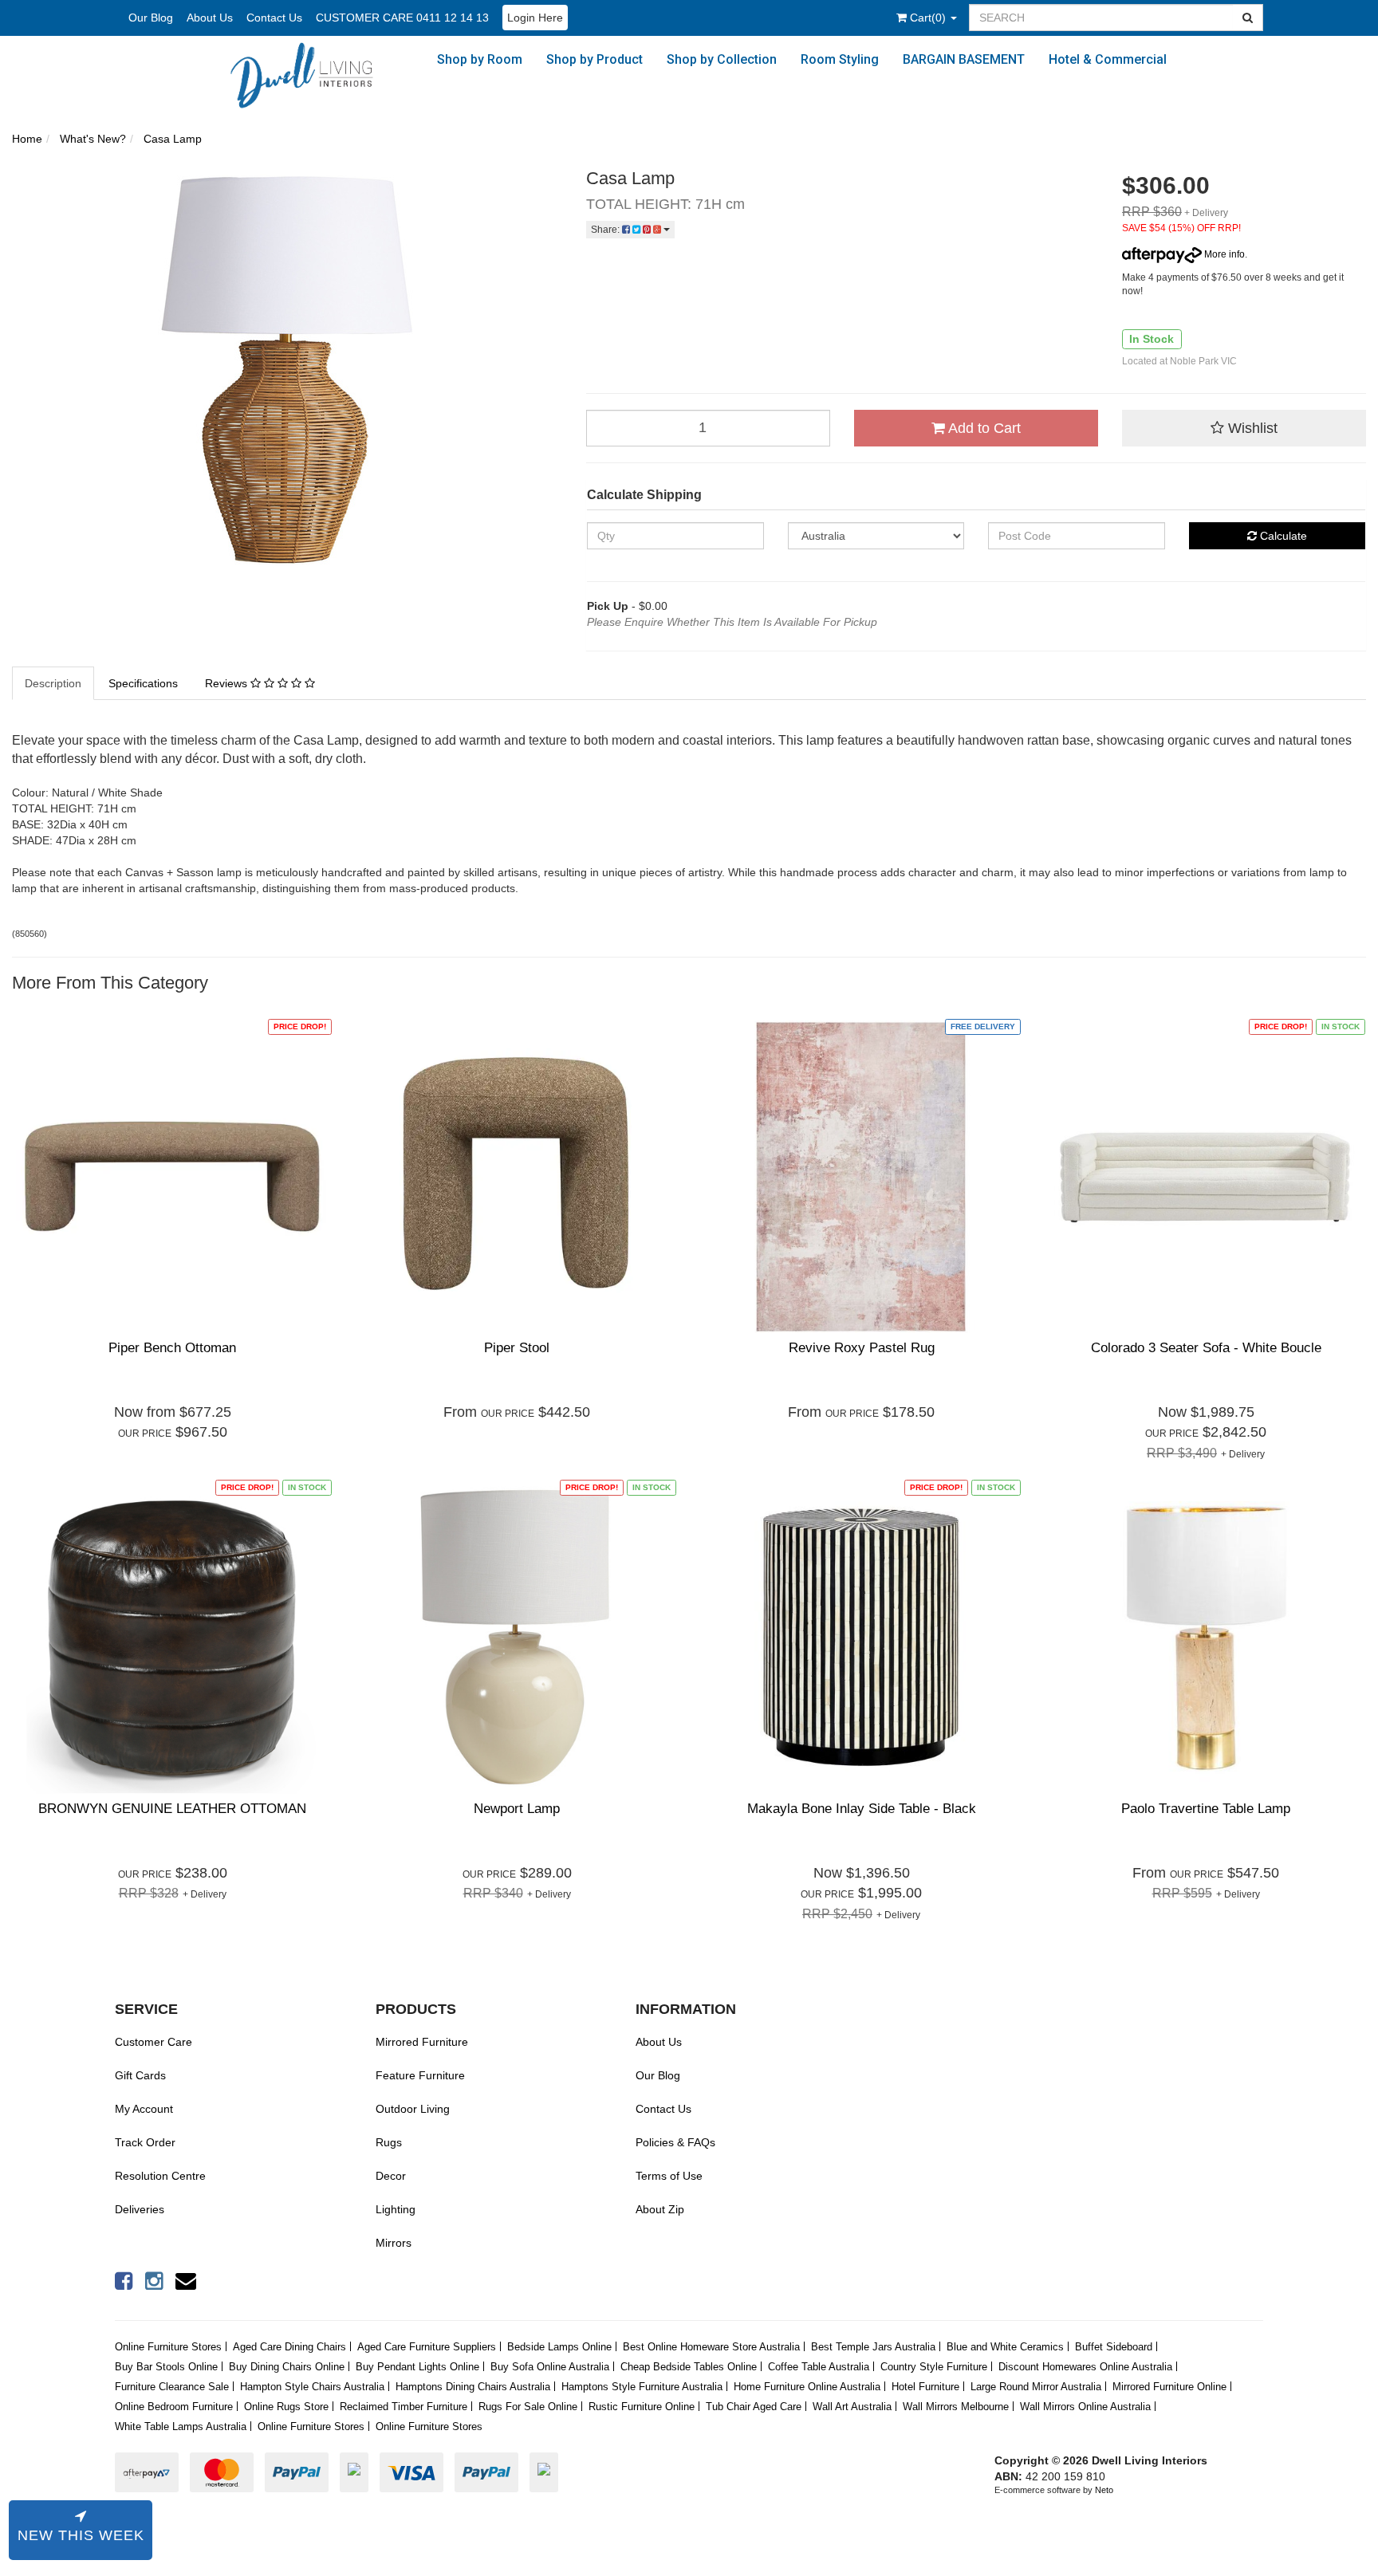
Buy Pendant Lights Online (417, 2367)
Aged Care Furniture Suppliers (427, 2347)
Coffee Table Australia (819, 2367)
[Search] (1248, 18)
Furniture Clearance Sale (172, 2387)
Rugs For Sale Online (528, 2407)
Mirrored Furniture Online (1169, 2387)
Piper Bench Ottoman (172, 1348)
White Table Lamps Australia (181, 2427)
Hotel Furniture (925, 2387)
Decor (391, 2176)
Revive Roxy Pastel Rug (862, 1348)
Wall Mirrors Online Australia (1085, 2407)
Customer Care (154, 2042)
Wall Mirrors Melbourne (956, 2407)
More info (1223, 254)
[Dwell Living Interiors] (310, 75)
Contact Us (274, 18)
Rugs (389, 2142)
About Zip (660, 2209)
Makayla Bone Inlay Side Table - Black (862, 1809)
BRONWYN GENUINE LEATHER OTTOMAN (172, 1809)
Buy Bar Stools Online (166, 2367)
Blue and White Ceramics (1005, 2347)
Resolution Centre (160, 2176)
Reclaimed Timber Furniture (404, 2407)
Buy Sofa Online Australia (550, 2367)
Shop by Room (480, 59)
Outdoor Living (413, 2109)
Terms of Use (669, 2176)
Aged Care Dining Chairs (289, 2347)
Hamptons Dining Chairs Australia (473, 2387)
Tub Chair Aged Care (754, 2407)
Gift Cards (140, 2075)
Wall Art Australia (852, 2407)
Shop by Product (595, 59)
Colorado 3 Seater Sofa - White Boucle (1206, 1348)
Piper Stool (517, 1348)
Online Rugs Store (286, 2407)
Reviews (228, 683)
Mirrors (394, 2243)
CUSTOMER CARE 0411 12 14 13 (402, 18)
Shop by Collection (722, 59)
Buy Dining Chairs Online (287, 2367)
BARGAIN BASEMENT (964, 59)
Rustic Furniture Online (642, 2407)
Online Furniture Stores (168, 2347)
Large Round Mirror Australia (1036, 2387)
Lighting (396, 2209)
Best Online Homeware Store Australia (711, 2347)
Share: (606, 230)
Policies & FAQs (675, 2142)
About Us (210, 18)
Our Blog (151, 18)
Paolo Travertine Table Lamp (1206, 1809)
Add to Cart (983, 428)
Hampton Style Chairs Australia (312, 2387)
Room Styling (840, 59)
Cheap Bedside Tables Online (689, 2367)
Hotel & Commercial (1108, 59)
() (929, 18)
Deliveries (140, 2209)
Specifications (143, 683)
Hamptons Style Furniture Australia (642, 2387)
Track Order (145, 2142)
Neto (1104, 2490)
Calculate (1282, 536)
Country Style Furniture (934, 2367)
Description (53, 683)
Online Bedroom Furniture (174, 2407)
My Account (144, 2109)
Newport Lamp (517, 1809)
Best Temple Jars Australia (873, 2347)
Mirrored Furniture (422, 2042)
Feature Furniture (420, 2075)
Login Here (535, 18)
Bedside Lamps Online (559, 2347)
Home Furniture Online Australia (807, 2387)
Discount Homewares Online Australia (1085, 2367)
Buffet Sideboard (1114, 2347)
